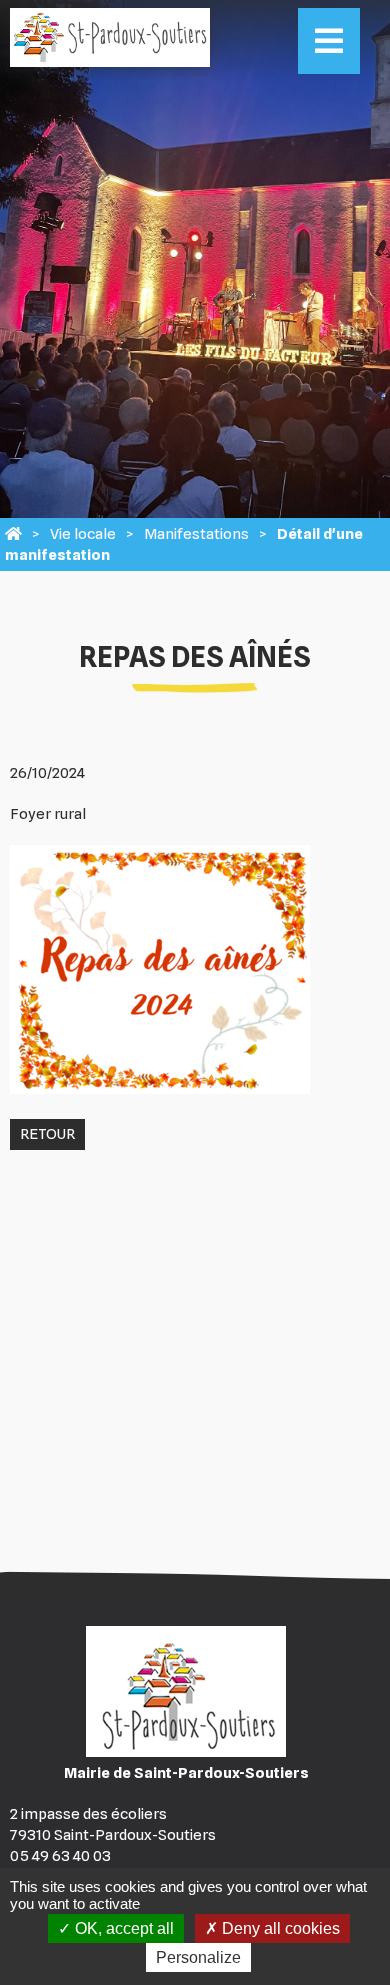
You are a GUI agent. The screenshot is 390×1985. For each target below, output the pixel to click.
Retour (47, 1134)
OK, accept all (122, 1928)
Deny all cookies (279, 1928)
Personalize (198, 1957)
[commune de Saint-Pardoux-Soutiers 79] (13, 534)
